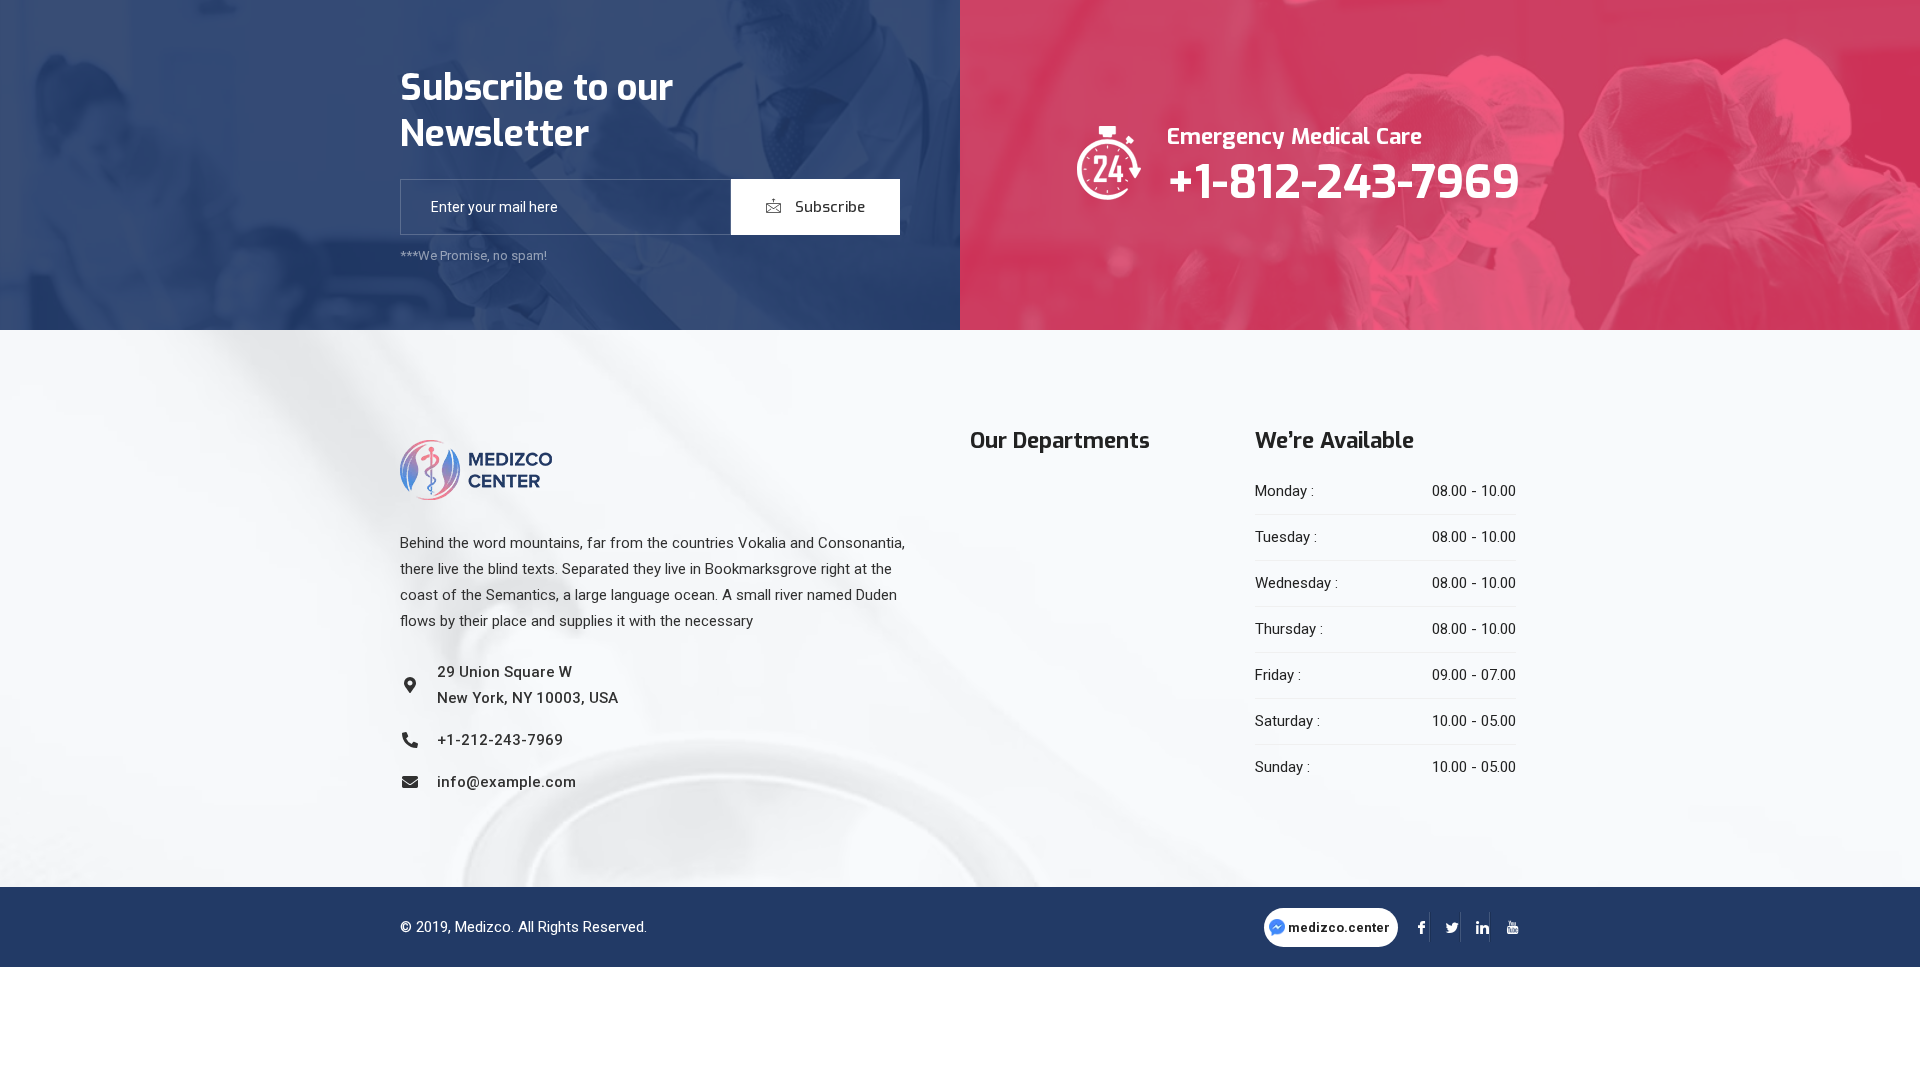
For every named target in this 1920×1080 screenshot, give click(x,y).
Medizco (483, 927)
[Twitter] (1445, 927)
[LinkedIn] (1475, 927)
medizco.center (1339, 927)
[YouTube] (1505, 927)
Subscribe (828, 207)
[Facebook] (1415, 927)
